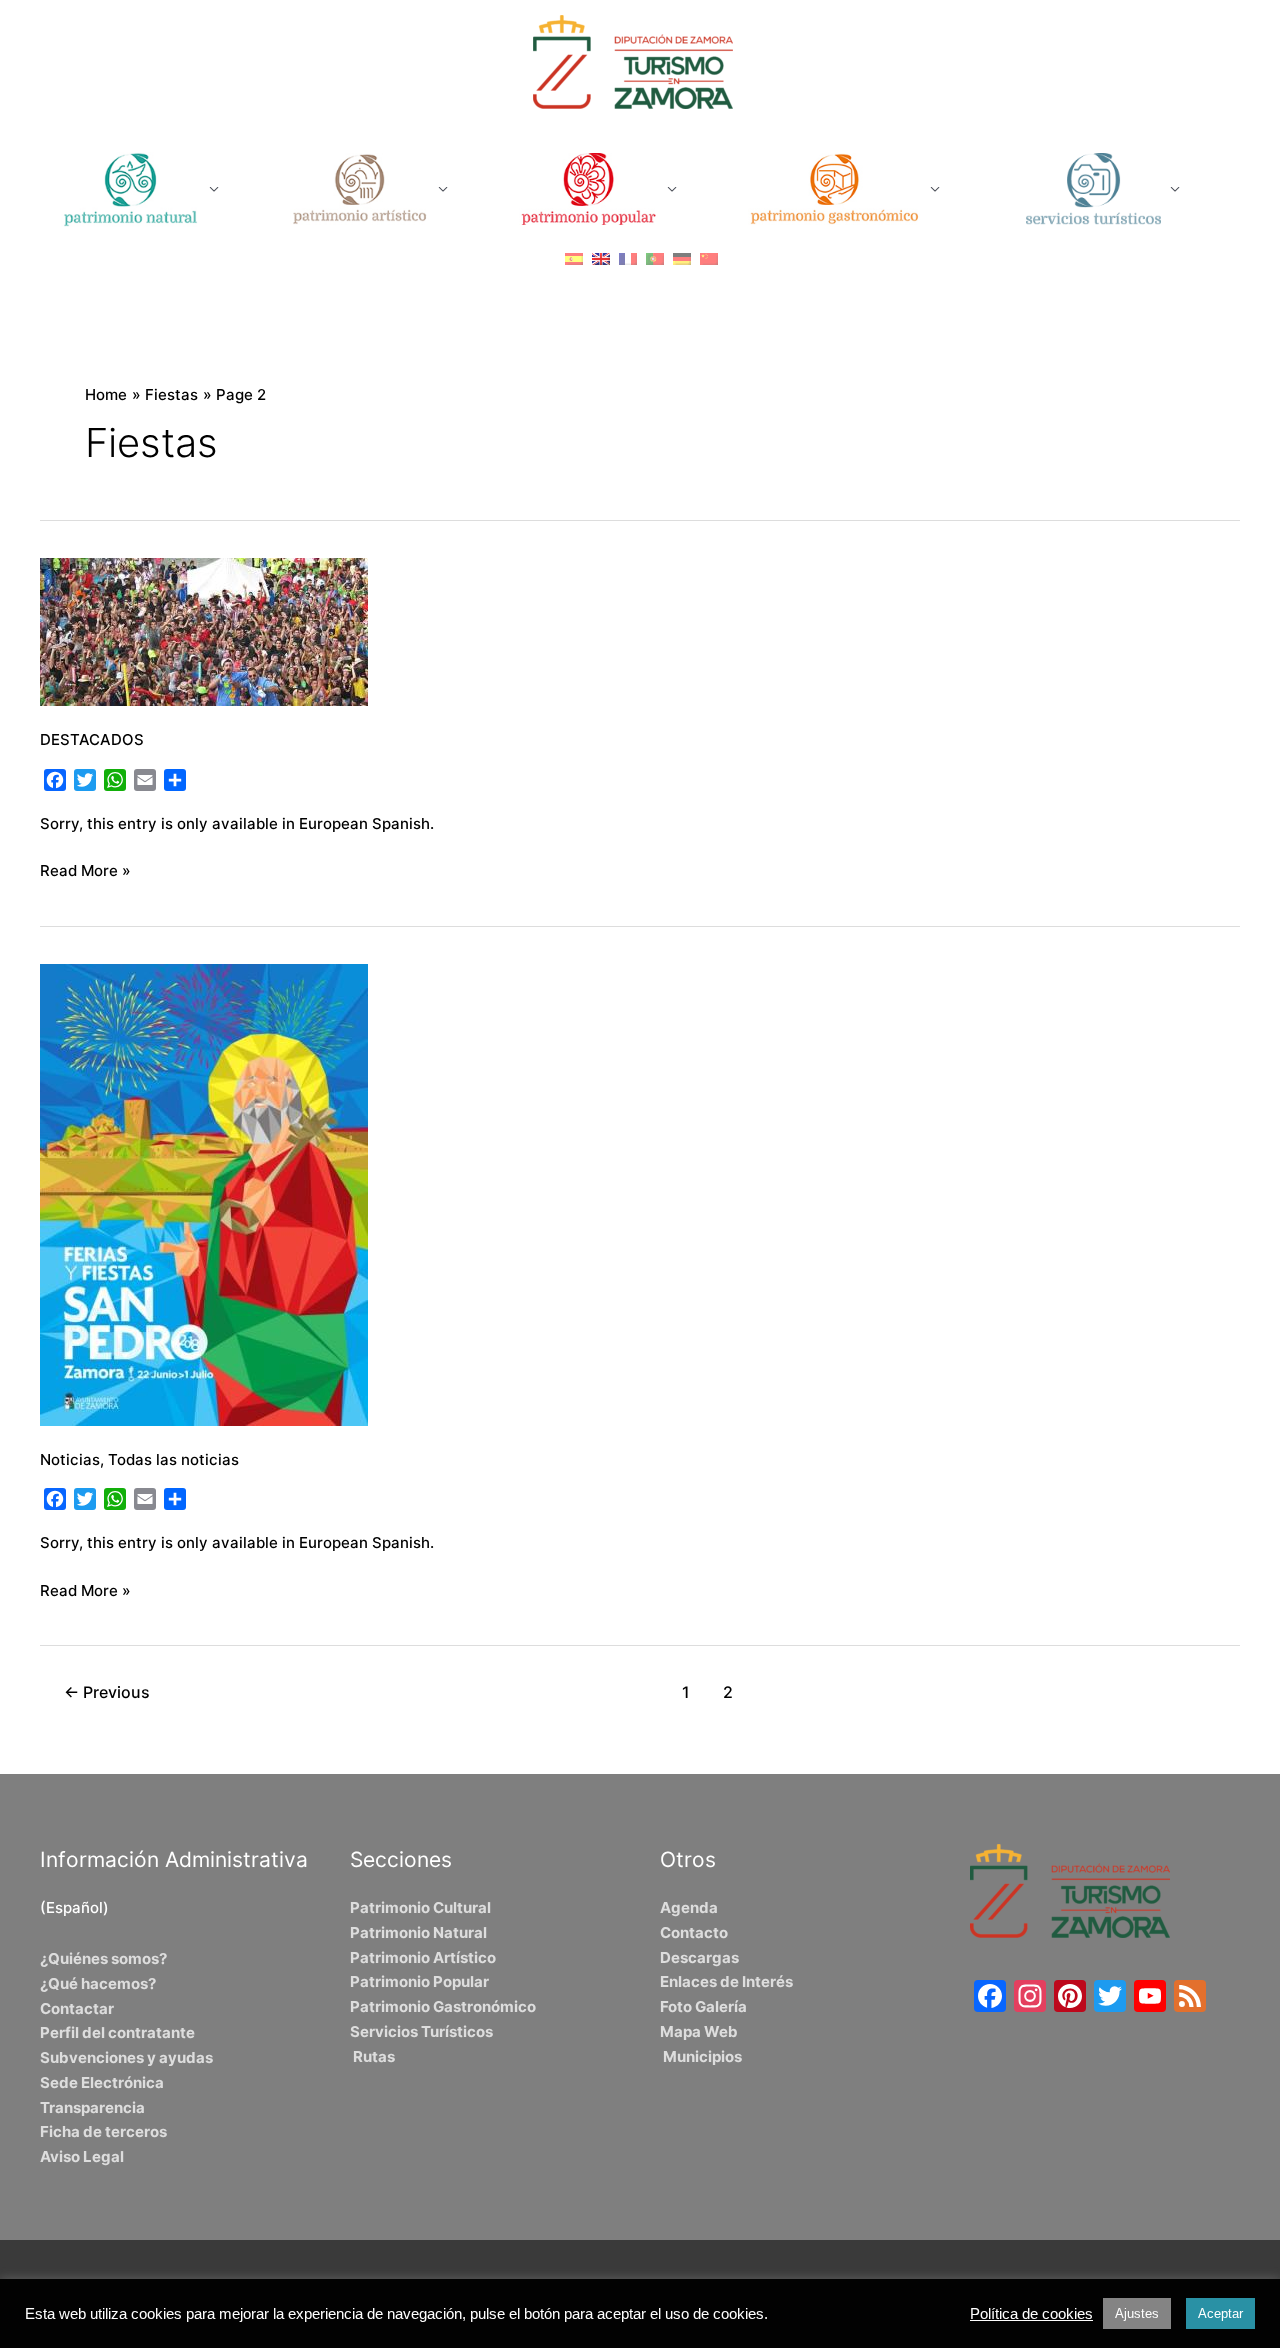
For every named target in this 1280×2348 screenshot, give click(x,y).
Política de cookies (1031, 2314)
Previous (107, 1692)
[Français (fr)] (628, 258)
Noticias (70, 1459)
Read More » (85, 869)
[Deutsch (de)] (682, 258)
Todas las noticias (173, 1459)
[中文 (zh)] (709, 258)
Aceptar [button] (1220, 2313)
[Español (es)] (574, 258)
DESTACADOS (92, 739)
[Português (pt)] (655, 258)
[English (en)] (601, 258)
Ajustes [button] (1137, 2313)
